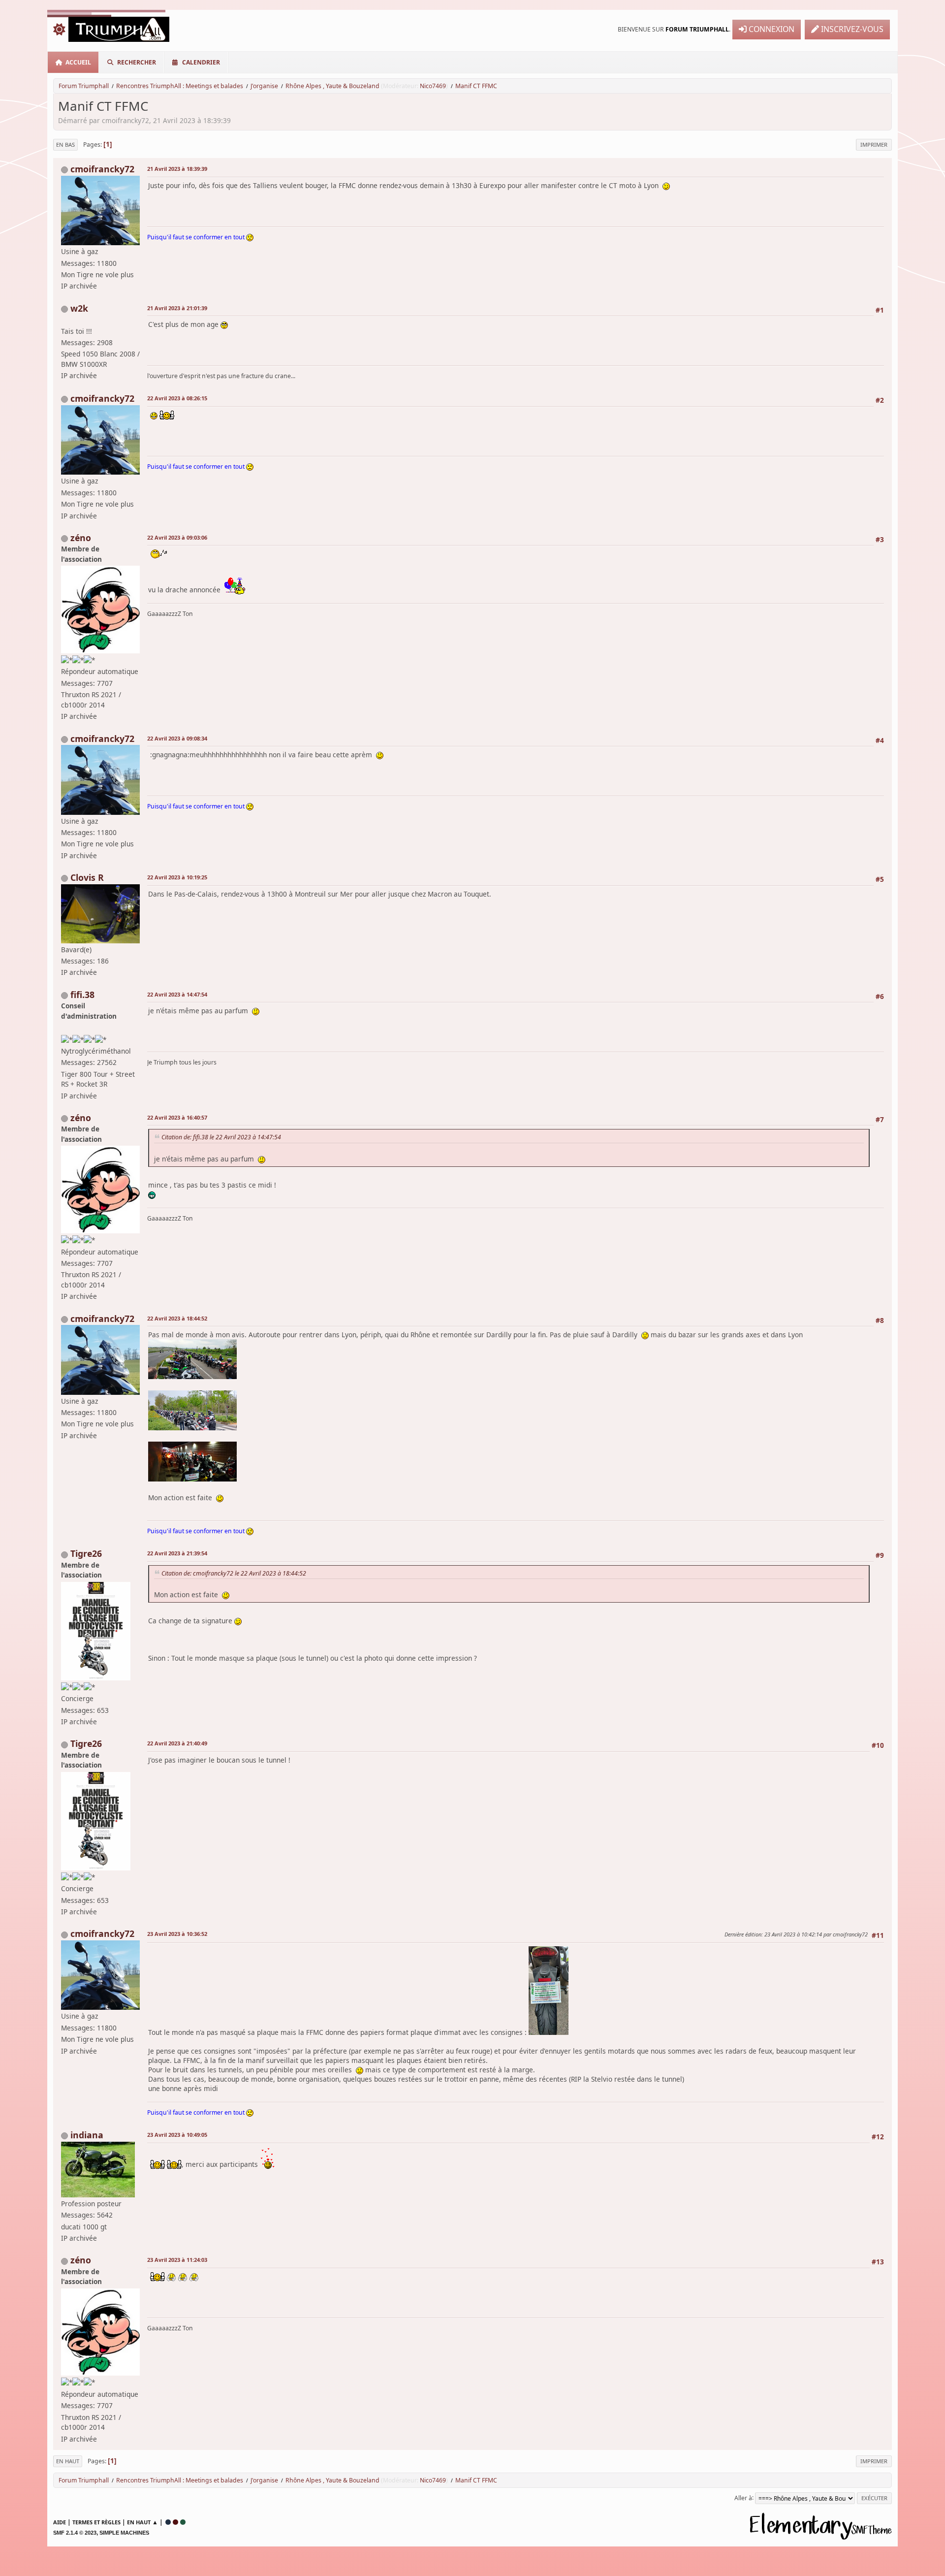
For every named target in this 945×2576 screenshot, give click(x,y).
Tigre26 (86, 1553)
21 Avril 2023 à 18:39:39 (177, 169)
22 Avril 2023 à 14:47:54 (177, 994)
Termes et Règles (96, 2522)
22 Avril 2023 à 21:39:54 (177, 1553)
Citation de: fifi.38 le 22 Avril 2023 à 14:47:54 (221, 1137)
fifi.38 (82, 995)
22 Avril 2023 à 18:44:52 (177, 1318)
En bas (65, 145)
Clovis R (87, 877)
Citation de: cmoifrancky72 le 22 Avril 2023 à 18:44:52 (234, 1573)
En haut (68, 2461)
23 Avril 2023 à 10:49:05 (177, 2135)
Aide (60, 2522)
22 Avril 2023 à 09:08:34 (177, 738)
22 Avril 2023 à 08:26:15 (177, 398)
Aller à (743, 2497)
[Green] (183, 2522)
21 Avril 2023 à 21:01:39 (177, 308)
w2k (79, 308)
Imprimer (874, 145)
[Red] (175, 2522)
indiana (87, 2135)
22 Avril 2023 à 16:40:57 (177, 1117)
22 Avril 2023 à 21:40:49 (177, 1743)
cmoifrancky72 (102, 169)
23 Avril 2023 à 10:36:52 (177, 1934)
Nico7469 (433, 86)
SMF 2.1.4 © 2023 (75, 2533)
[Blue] (168, 2522)
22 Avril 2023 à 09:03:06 (177, 537)
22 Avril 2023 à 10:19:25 (177, 877)
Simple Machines (124, 2533)
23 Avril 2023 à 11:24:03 (177, 2260)
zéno (81, 538)
